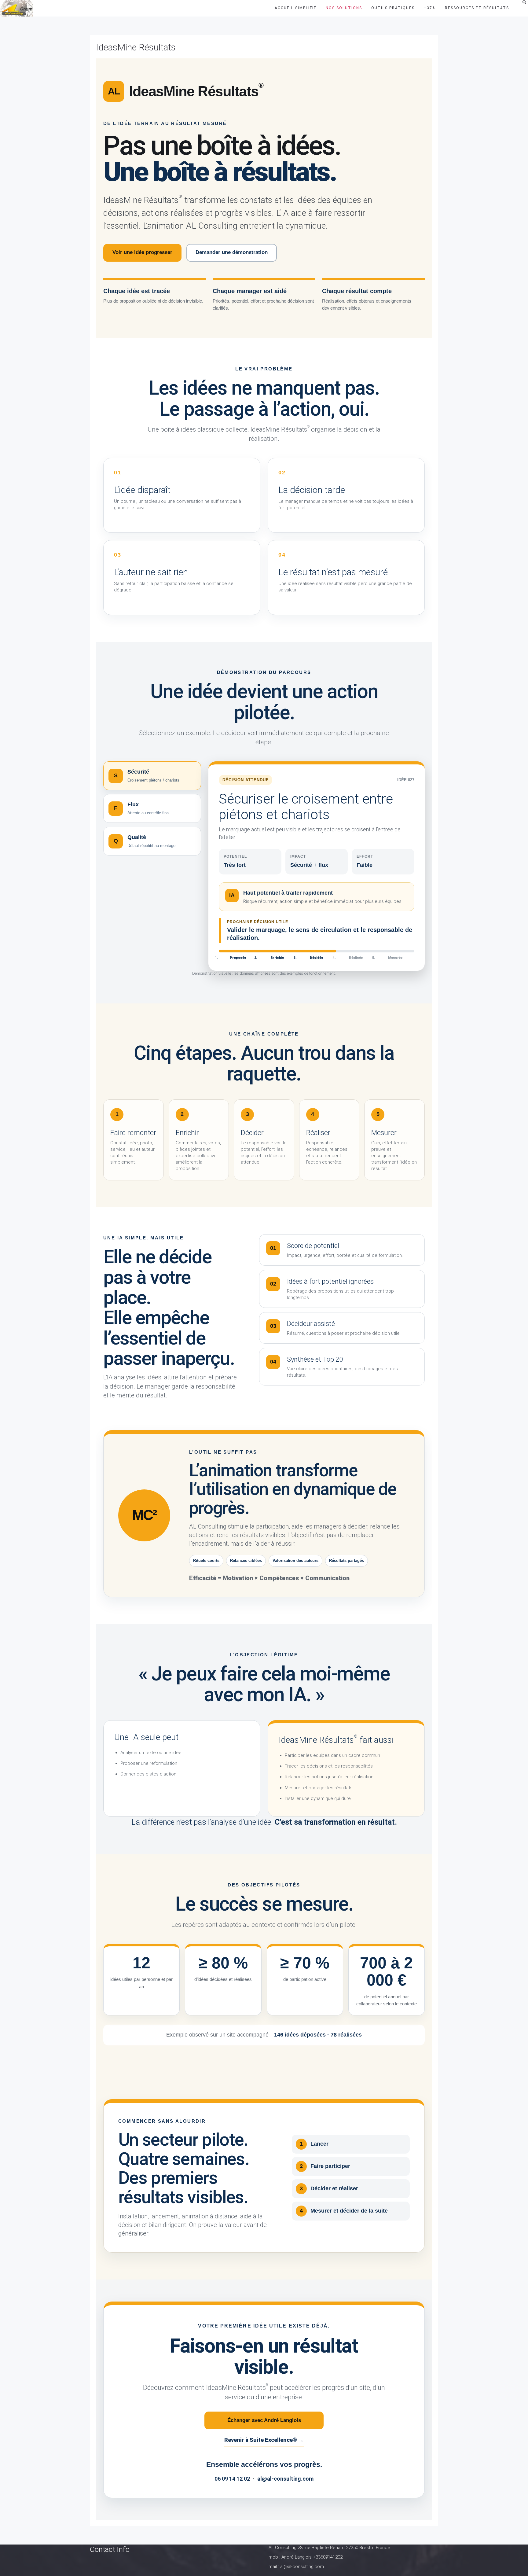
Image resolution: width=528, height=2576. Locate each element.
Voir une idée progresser (142, 252)
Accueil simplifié (296, 8)
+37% (430, 8)
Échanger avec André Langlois (264, 2420)
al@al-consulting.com (285, 2479)
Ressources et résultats (477, 8)
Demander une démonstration (232, 252)
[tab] (152, 776)
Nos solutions (344, 8)
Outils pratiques (393, 8)
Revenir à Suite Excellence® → (264, 2440)
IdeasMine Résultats (136, 47)
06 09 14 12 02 (232, 2479)
